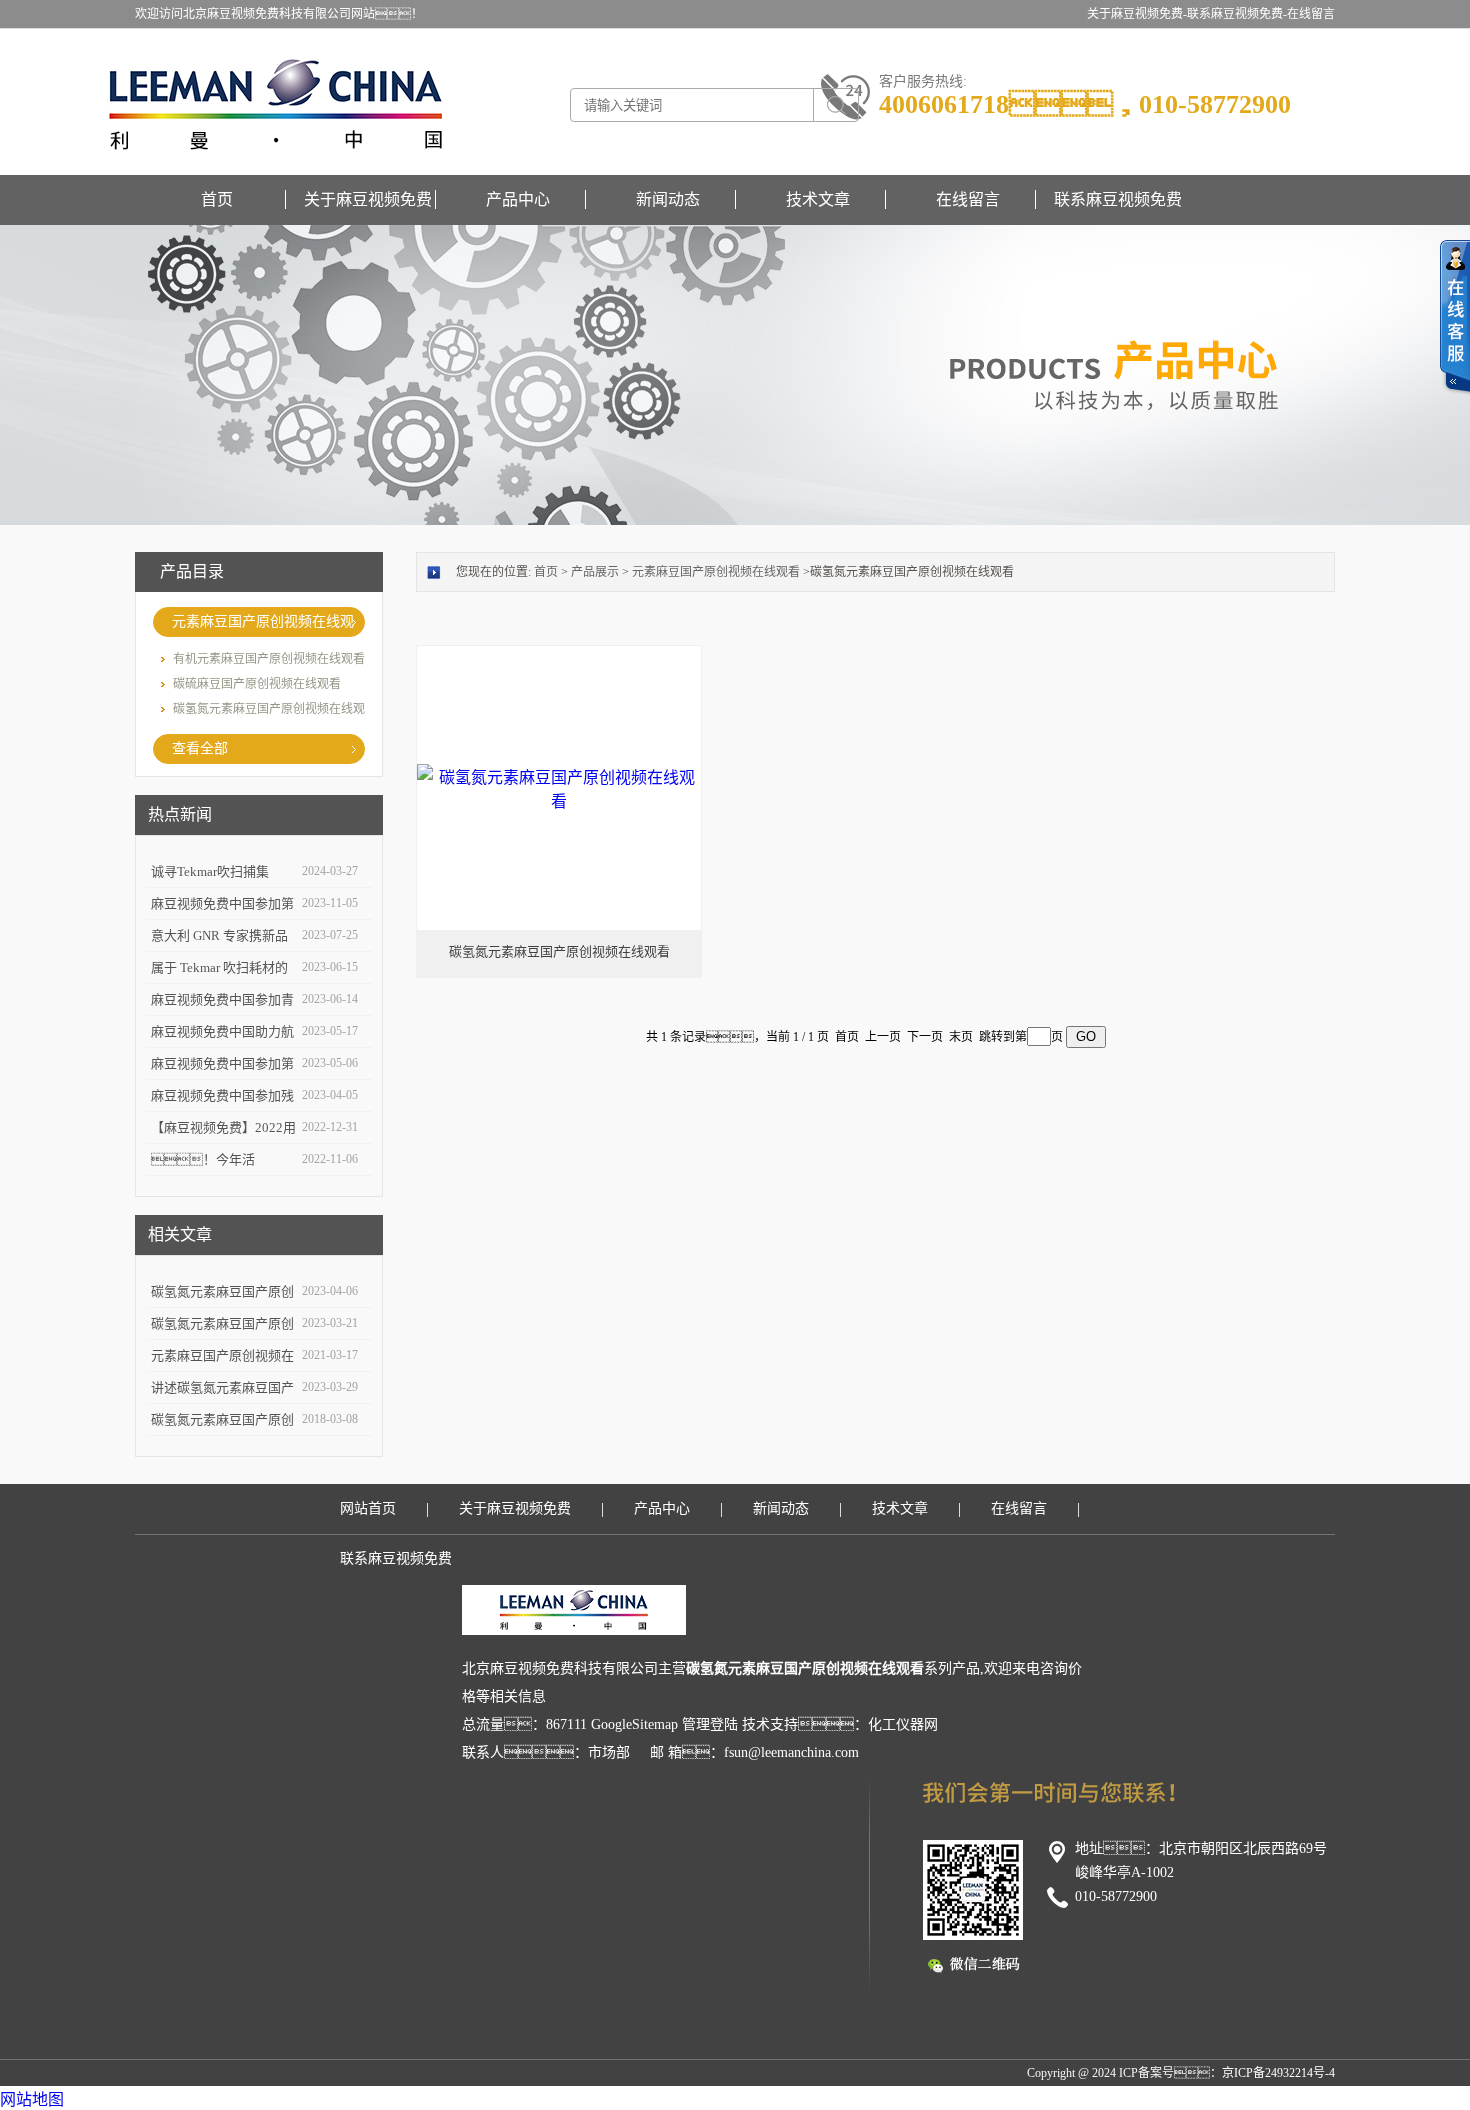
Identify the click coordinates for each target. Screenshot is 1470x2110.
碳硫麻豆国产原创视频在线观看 (257, 684)
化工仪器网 (903, 1724)
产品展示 (595, 572)
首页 (217, 199)
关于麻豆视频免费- (1137, 14)
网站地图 (32, 2099)
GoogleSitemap (634, 1724)
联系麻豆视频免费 (1118, 199)
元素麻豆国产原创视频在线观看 (263, 625)
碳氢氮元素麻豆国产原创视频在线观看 (559, 951)
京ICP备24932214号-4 (1278, 2073)
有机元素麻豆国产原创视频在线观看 (269, 659)
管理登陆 (710, 1724)
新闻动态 (668, 199)
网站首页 (368, 1508)
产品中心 (518, 199)
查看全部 (200, 748)
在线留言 (1311, 14)
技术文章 (818, 199)
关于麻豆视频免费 (368, 199)
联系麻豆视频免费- (1237, 14)
